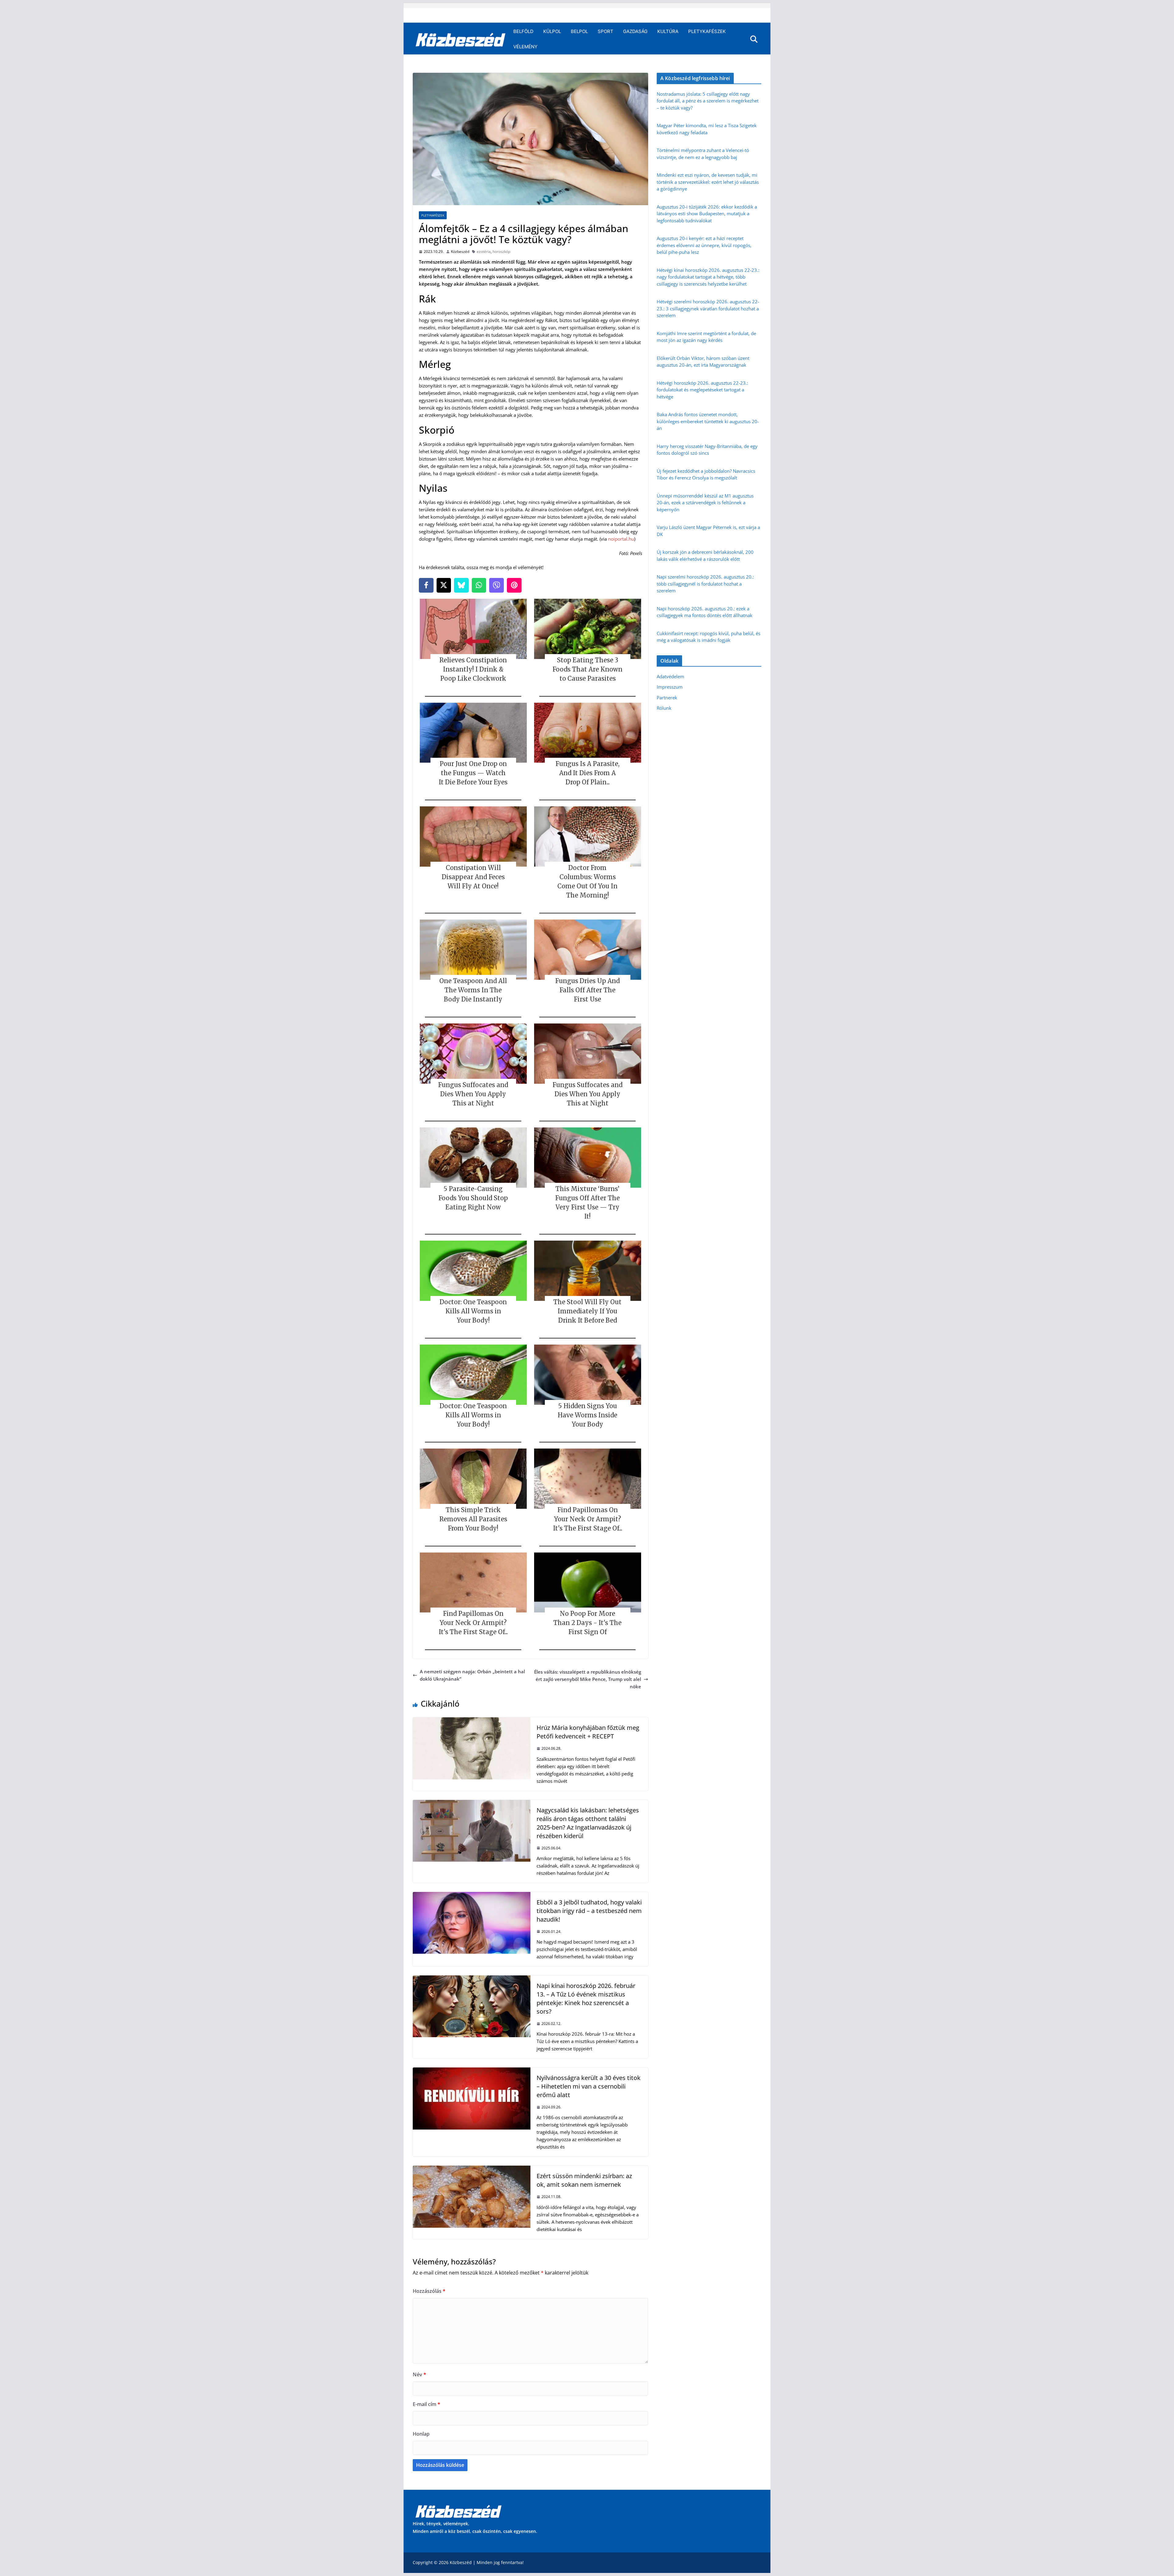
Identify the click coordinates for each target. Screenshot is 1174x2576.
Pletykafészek (707, 31)
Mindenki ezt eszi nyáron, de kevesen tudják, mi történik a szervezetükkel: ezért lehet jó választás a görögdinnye (708, 182)
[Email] (514, 585)
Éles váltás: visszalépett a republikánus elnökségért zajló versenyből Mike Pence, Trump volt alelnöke (588, 1679)
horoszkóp (501, 252)
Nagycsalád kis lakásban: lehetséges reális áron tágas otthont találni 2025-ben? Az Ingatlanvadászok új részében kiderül (588, 1823)
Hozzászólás (429, 2291)
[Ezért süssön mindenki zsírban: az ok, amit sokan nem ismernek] (472, 2169)
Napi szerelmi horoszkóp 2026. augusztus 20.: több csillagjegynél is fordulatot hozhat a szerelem (705, 584)
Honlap (421, 2434)
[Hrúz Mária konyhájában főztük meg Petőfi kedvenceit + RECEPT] (472, 1721)
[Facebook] (426, 585)
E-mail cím (426, 2404)
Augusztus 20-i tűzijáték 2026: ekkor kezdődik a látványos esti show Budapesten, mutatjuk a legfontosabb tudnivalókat (707, 214)
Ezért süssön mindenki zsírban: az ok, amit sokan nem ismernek (584, 2180)
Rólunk (664, 708)
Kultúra (668, 31)
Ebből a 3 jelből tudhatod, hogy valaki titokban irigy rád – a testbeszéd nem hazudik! (589, 1911)
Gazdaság (635, 31)
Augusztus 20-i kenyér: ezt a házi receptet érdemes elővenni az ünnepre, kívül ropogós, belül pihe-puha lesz (704, 245)
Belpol (579, 31)
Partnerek (667, 698)
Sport (605, 31)
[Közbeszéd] (461, 39)
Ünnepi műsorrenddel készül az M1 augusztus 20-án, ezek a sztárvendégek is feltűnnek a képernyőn (705, 503)
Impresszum (670, 687)
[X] (444, 585)
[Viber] (497, 585)
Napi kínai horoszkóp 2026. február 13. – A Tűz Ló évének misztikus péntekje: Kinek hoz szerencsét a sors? (586, 1999)
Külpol (552, 31)
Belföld (523, 31)
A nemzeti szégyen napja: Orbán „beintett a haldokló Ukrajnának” (472, 1675)
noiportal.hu (621, 539)
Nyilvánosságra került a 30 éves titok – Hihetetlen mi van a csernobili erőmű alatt (589, 2086)
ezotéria (484, 252)
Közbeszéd (460, 252)
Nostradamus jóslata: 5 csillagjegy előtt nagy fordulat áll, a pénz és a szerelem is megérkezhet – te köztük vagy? (708, 101)
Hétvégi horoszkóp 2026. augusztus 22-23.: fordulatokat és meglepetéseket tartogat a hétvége (702, 390)
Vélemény (525, 47)
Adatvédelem (670, 676)
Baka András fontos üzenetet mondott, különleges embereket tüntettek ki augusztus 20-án (708, 421)
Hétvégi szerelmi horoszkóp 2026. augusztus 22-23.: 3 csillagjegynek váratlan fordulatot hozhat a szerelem (708, 308)
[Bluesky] (461, 585)
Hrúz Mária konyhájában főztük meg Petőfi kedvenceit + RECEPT (588, 1732)
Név (419, 2374)
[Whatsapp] (479, 585)
